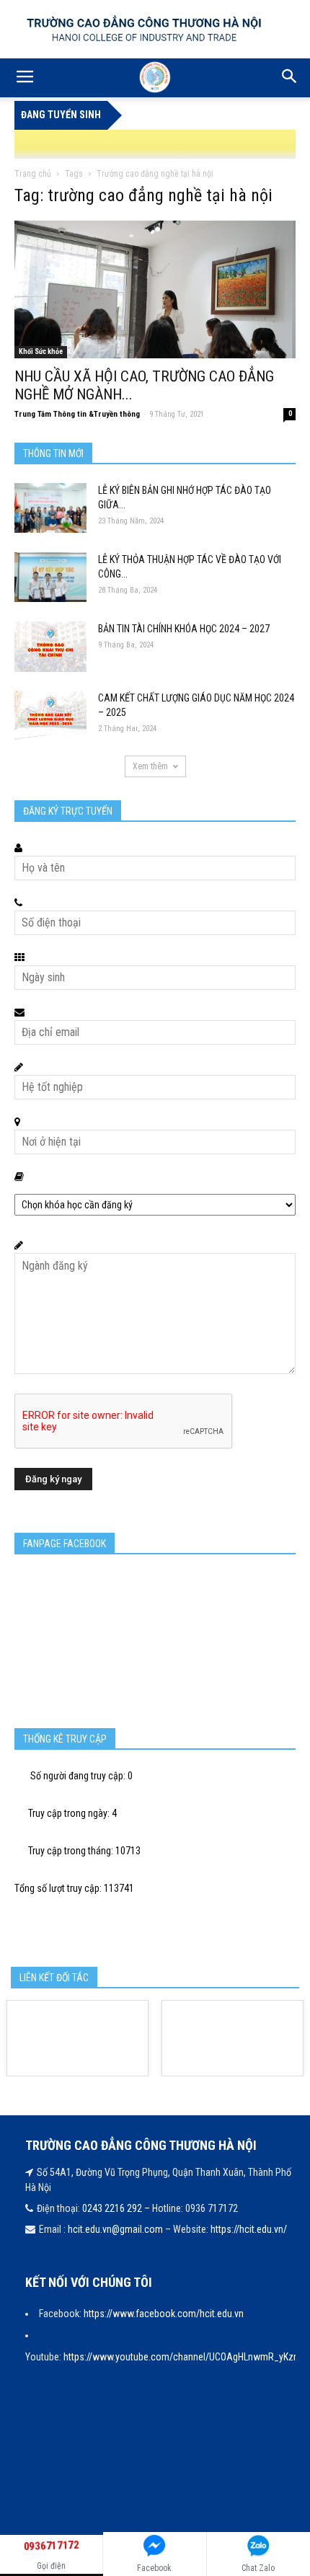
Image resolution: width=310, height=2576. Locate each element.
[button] (290, 78)
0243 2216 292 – (117, 2208)
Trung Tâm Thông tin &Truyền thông (77, 414)
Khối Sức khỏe (41, 351)
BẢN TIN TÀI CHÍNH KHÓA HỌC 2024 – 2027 (184, 629)
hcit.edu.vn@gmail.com (115, 2229)
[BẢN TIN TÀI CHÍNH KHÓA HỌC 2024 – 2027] (50, 647)
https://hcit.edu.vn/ (249, 2229)
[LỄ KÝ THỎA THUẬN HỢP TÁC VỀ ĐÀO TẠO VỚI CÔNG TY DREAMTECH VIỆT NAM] (50, 577)
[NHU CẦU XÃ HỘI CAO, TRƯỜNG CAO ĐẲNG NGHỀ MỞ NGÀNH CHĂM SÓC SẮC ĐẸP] (155, 289)
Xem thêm (150, 766)
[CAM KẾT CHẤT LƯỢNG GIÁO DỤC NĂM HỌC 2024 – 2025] (50, 716)
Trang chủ (33, 174)
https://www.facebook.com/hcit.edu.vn (164, 2314)
